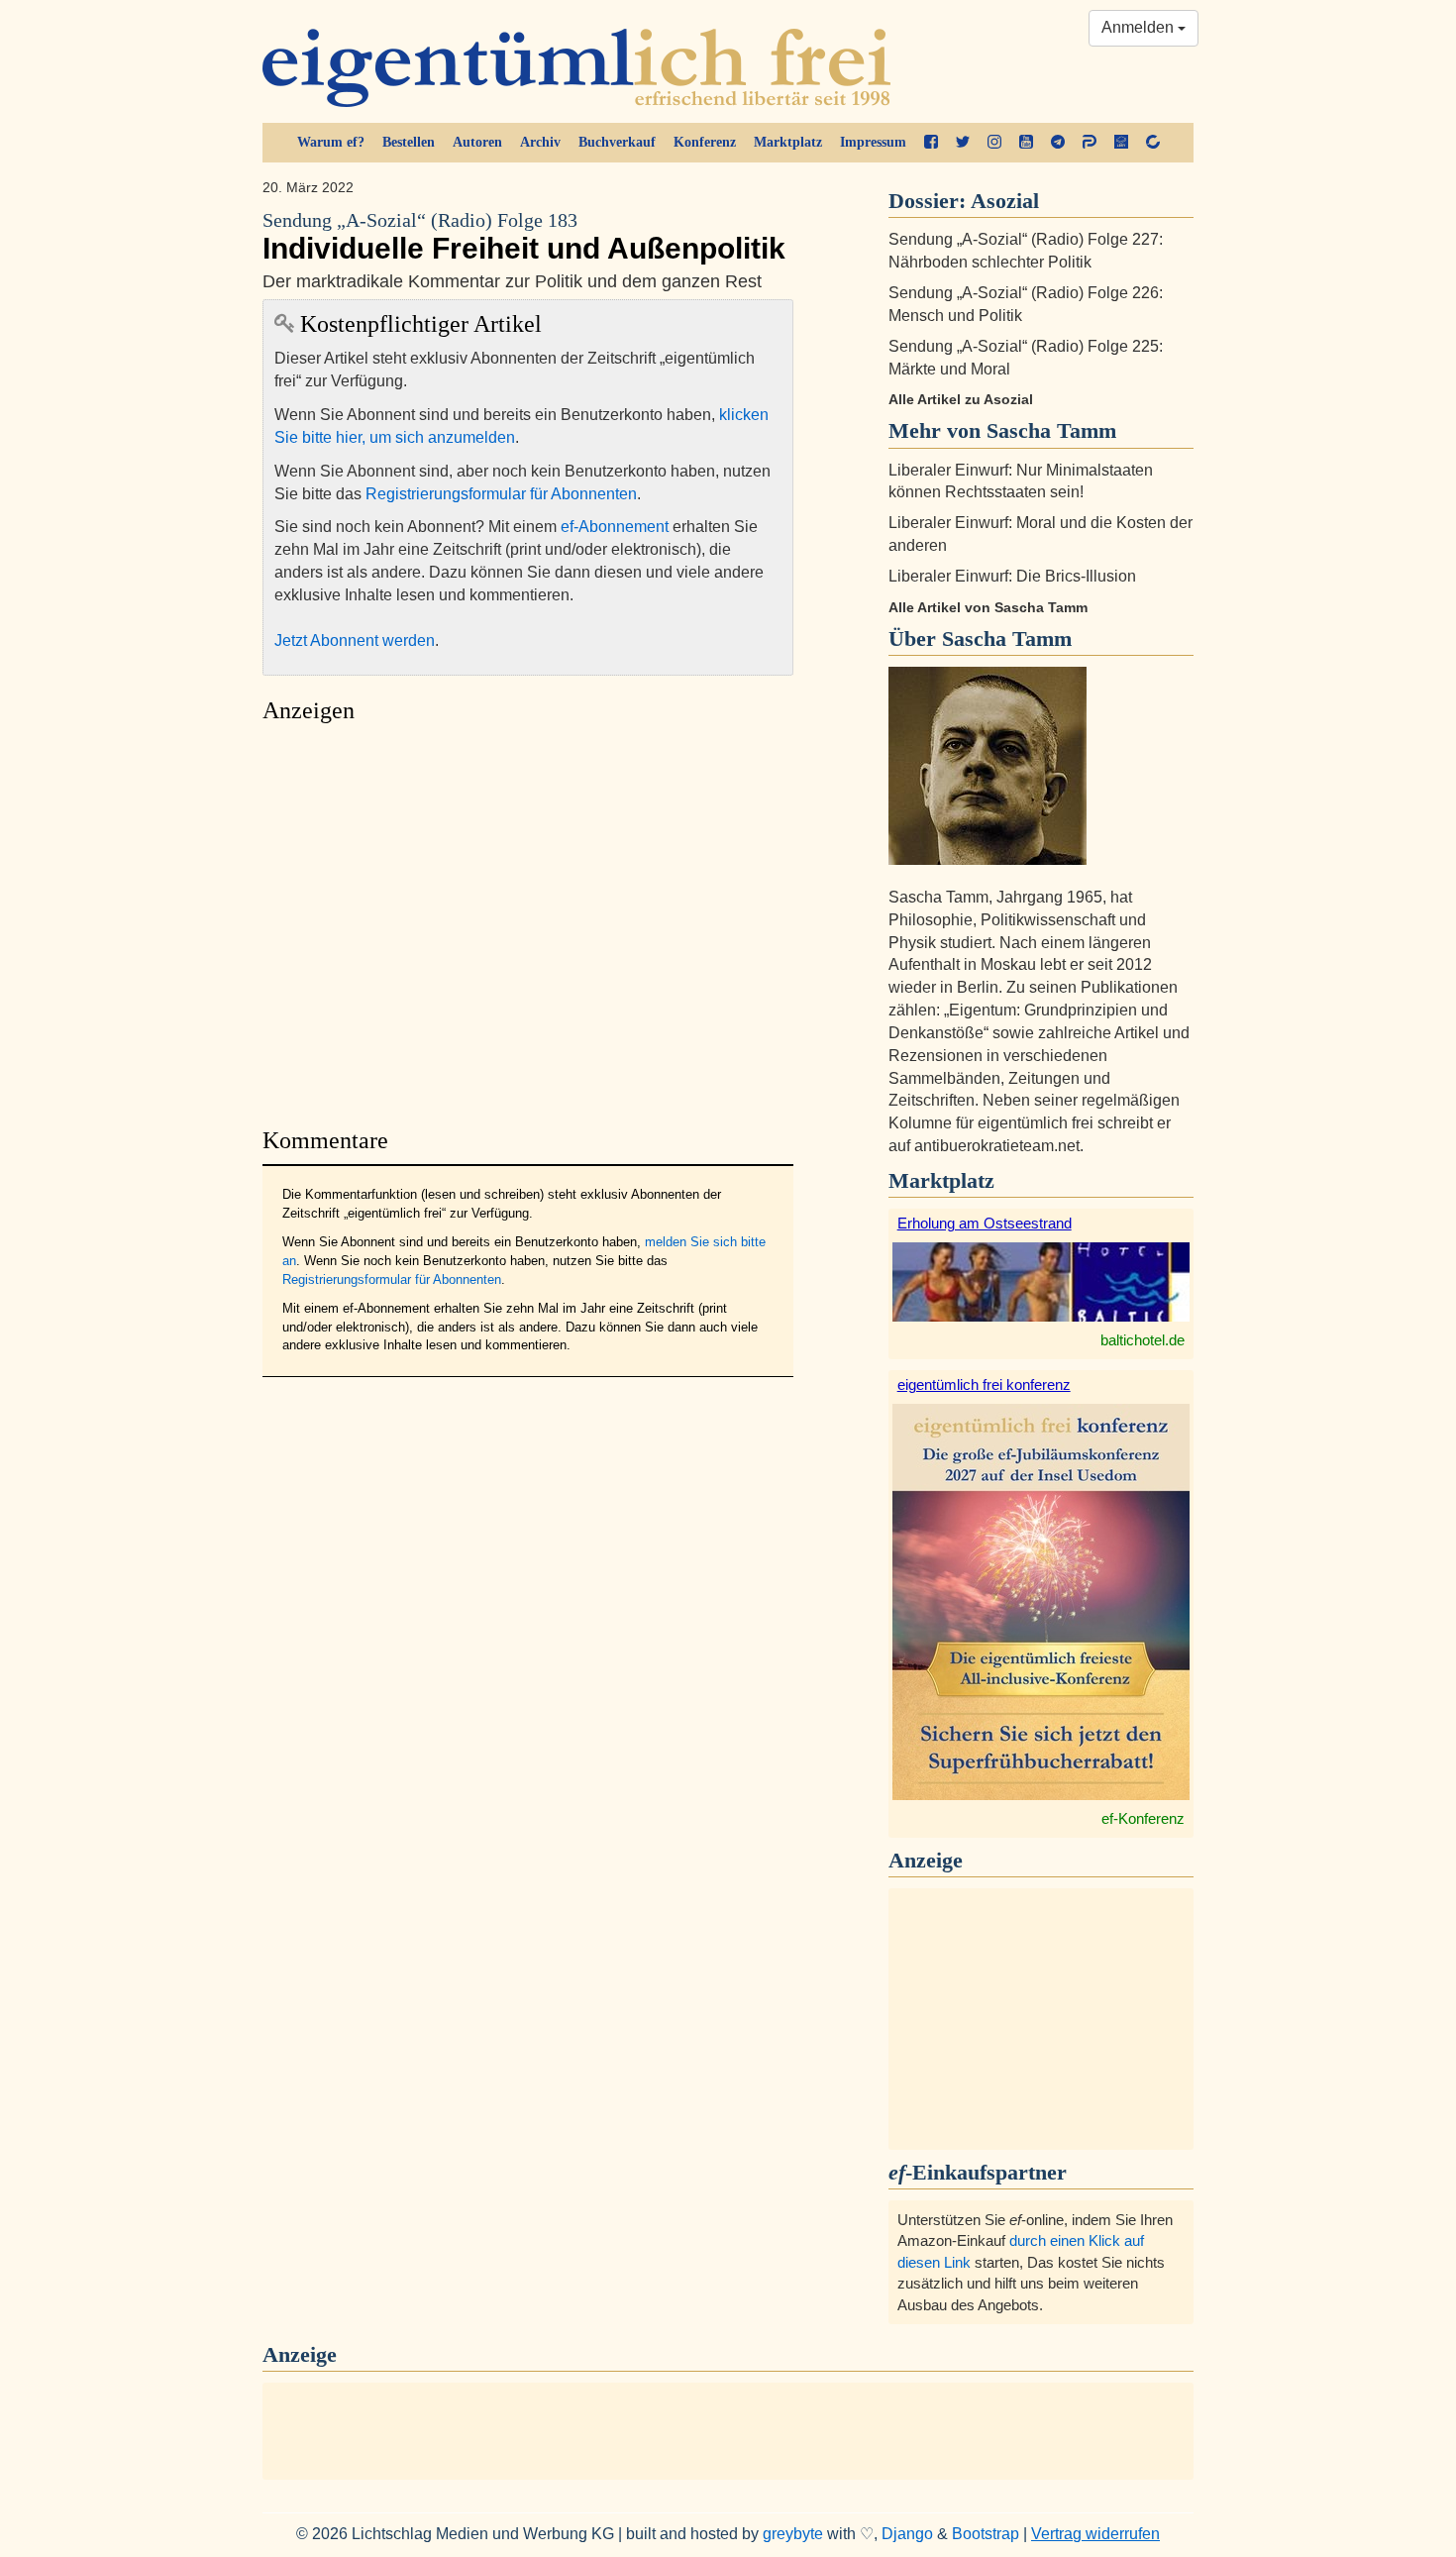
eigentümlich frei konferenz (984, 1385)
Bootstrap (986, 2534)
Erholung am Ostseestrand (985, 1223)
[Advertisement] (528, 920)
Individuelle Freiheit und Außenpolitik (524, 237)
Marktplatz (788, 142)
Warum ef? (331, 142)
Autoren (477, 142)
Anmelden (1140, 27)
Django (907, 2534)
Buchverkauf (617, 142)
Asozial (1005, 201)
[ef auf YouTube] (1026, 143)
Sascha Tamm (1007, 639)
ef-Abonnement (615, 527)
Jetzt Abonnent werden (355, 640)
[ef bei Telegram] (1058, 143)
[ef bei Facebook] (931, 143)
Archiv (540, 142)
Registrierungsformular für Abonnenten (501, 494)
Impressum (873, 142)
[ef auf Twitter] (963, 143)
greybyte (793, 2534)
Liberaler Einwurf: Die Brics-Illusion (1012, 576)
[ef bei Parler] (1090, 143)
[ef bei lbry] (1121, 143)
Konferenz (705, 142)
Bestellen (409, 142)
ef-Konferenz (1143, 1818)
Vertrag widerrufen (1095, 2534)
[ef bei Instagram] (994, 143)
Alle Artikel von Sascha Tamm (988, 607)
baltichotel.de (1143, 1340)
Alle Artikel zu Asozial (961, 399)
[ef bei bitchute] (1153, 143)
